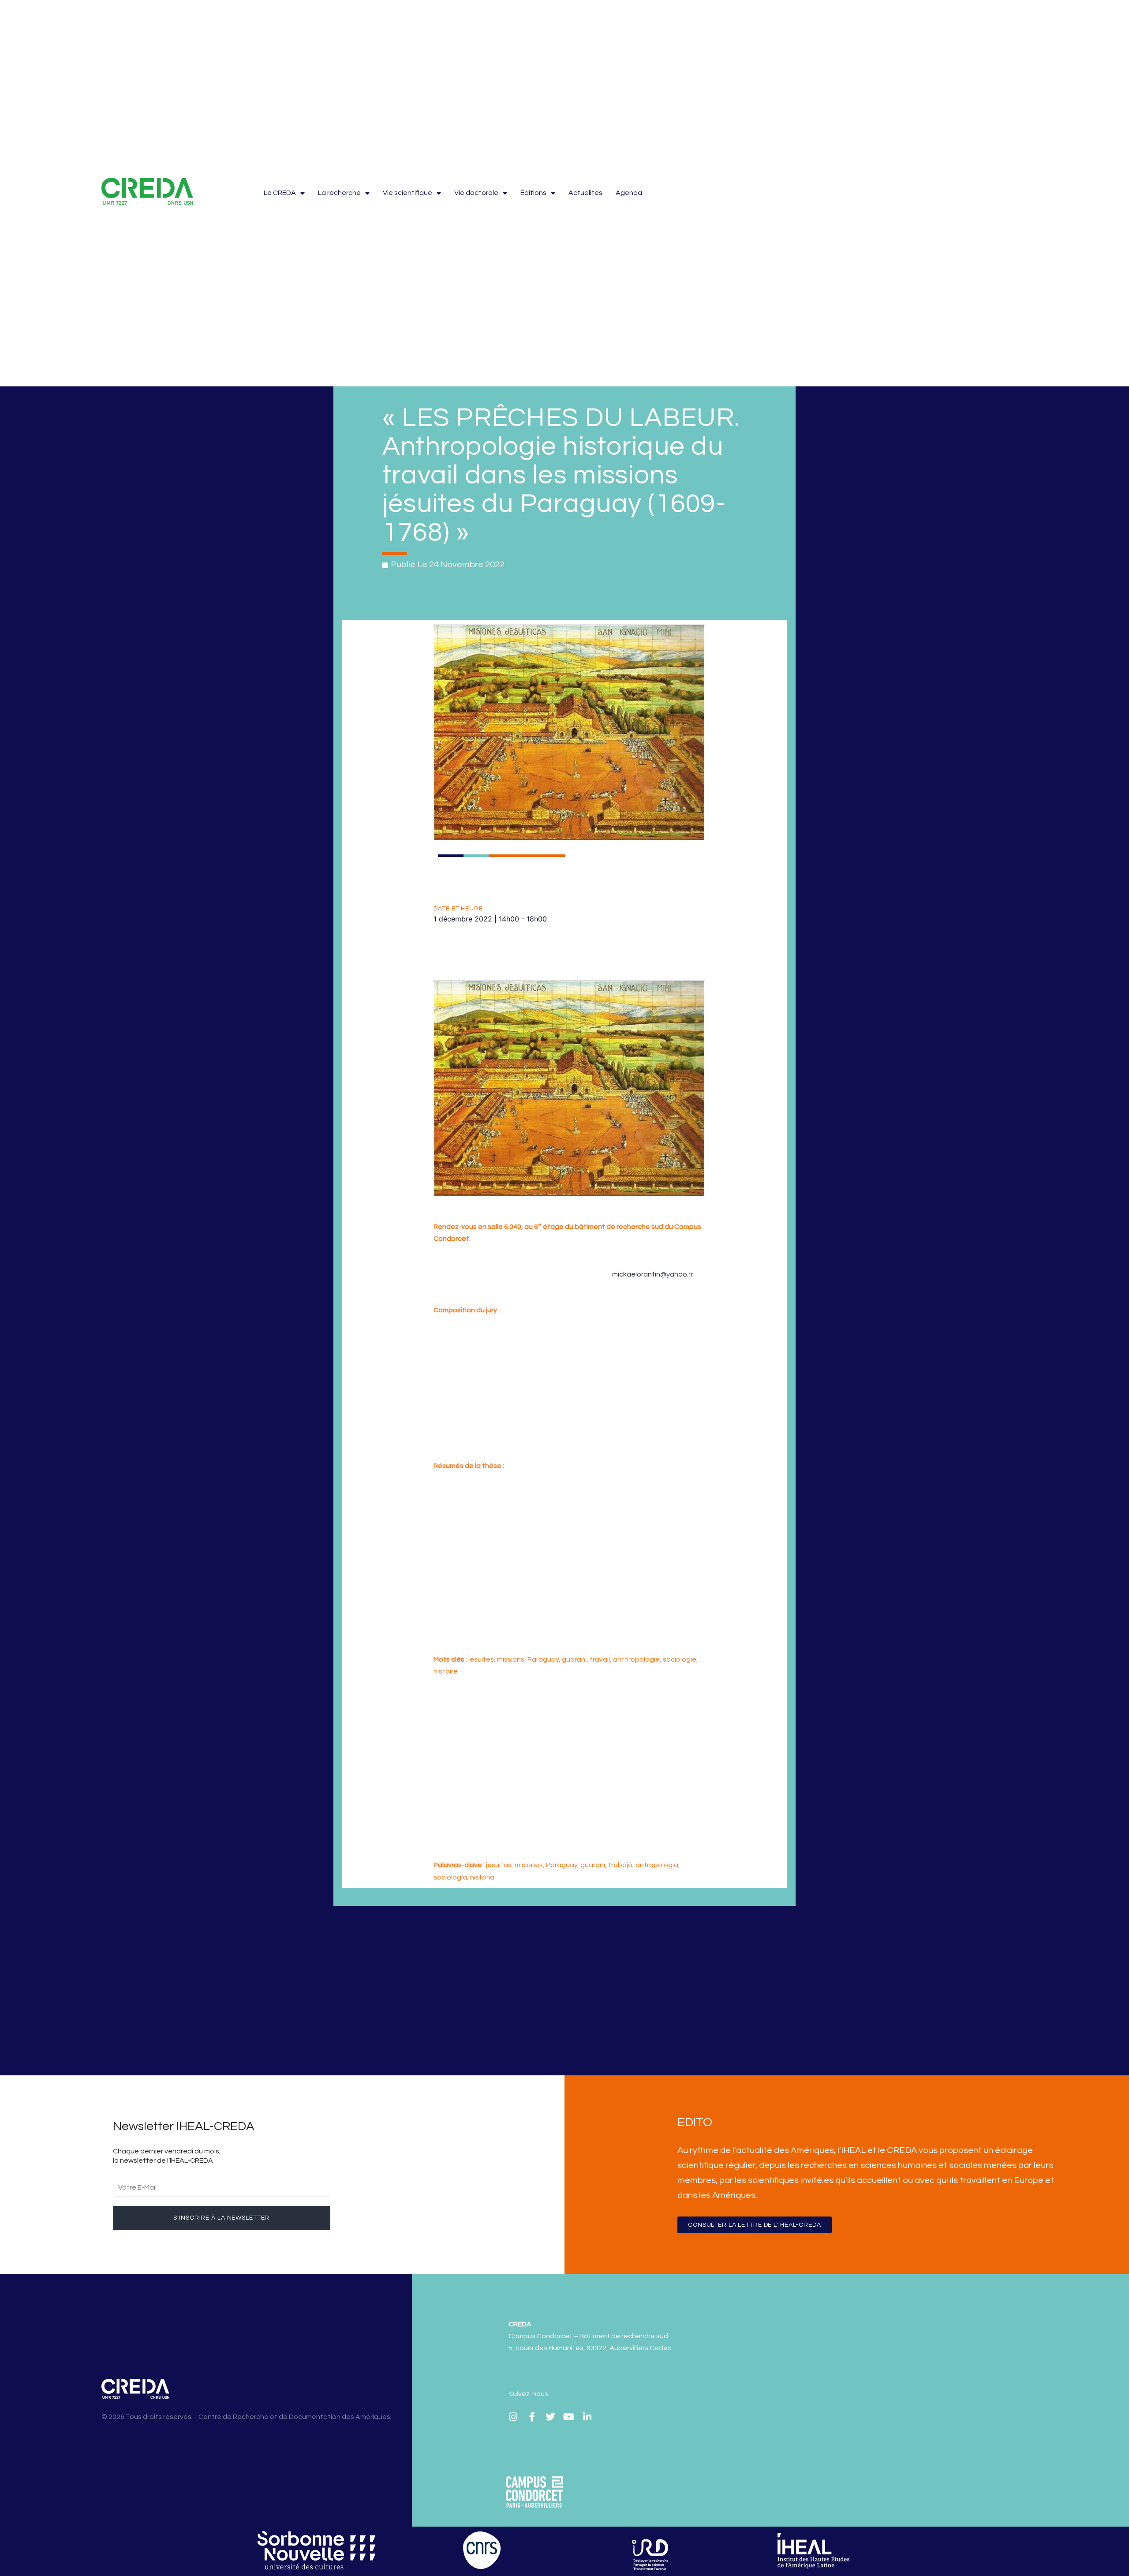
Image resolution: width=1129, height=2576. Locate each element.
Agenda (629, 193)
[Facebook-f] (532, 2417)
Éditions (533, 193)
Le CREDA (280, 193)
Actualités (585, 193)
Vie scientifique (407, 193)
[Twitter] (550, 2417)
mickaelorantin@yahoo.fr (653, 1274)
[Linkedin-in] (587, 2417)
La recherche (339, 193)
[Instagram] (513, 2417)
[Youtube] (569, 2417)
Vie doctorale (476, 193)
